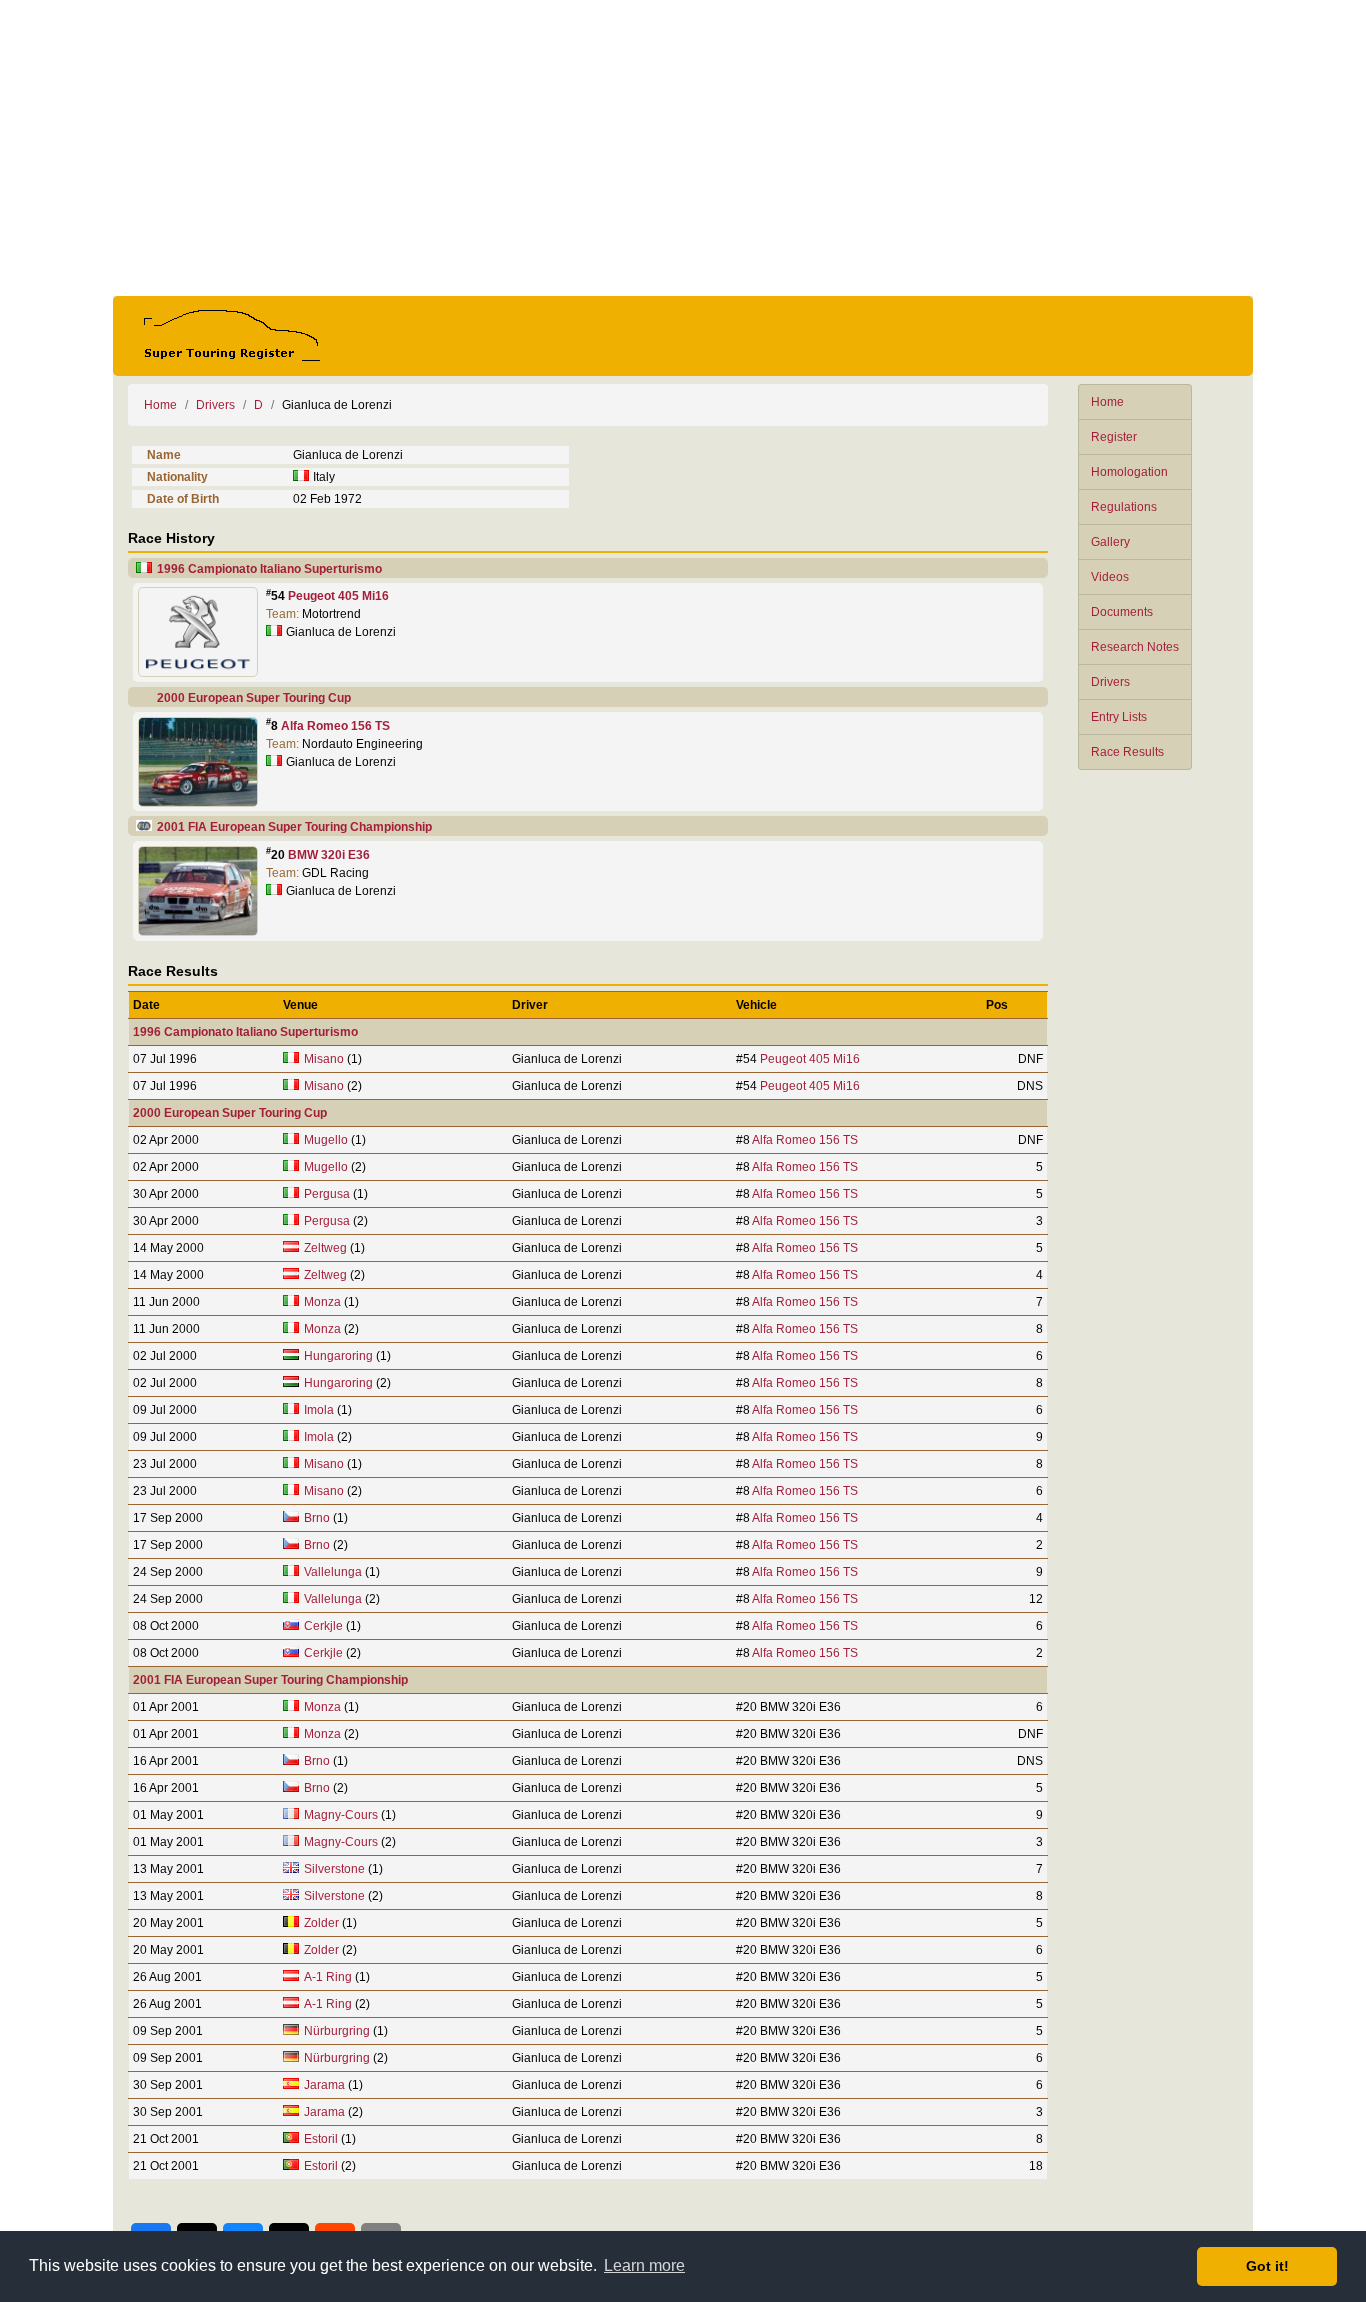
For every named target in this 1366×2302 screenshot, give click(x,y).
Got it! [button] (1267, 2266)
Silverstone (334, 1869)
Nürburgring (338, 2031)
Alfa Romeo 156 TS (335, 726)
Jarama (324, 2085)
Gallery (1110, 542)
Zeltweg (325, 1248)
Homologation (1129, 472)
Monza (322, 1302)
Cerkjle (323, 1626)
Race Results (1127, 752)
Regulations (1124, 507)
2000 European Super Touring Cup (254, 698)
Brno (317, 1518)
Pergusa (327, 1194)
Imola (319, 1410)
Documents (1122, 612)
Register (1114, 437)
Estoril (321, 2139)
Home (1107, 402)
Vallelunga (333, 1572)
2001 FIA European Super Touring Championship (294, 827)
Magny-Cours (341, 1815)
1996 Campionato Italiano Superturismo (269, 569)
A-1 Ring (328, 1977)
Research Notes (1135, 647)
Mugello (326, 1140)
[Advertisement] (683, 148)
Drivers (1110, 682)
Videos (1110, 577)
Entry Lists (1119, 717)
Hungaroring (338, 1356)
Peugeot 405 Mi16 (338, 596)
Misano (324, 1059)
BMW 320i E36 (329, 855)
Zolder (321, 1923)
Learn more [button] (644, 2265)
